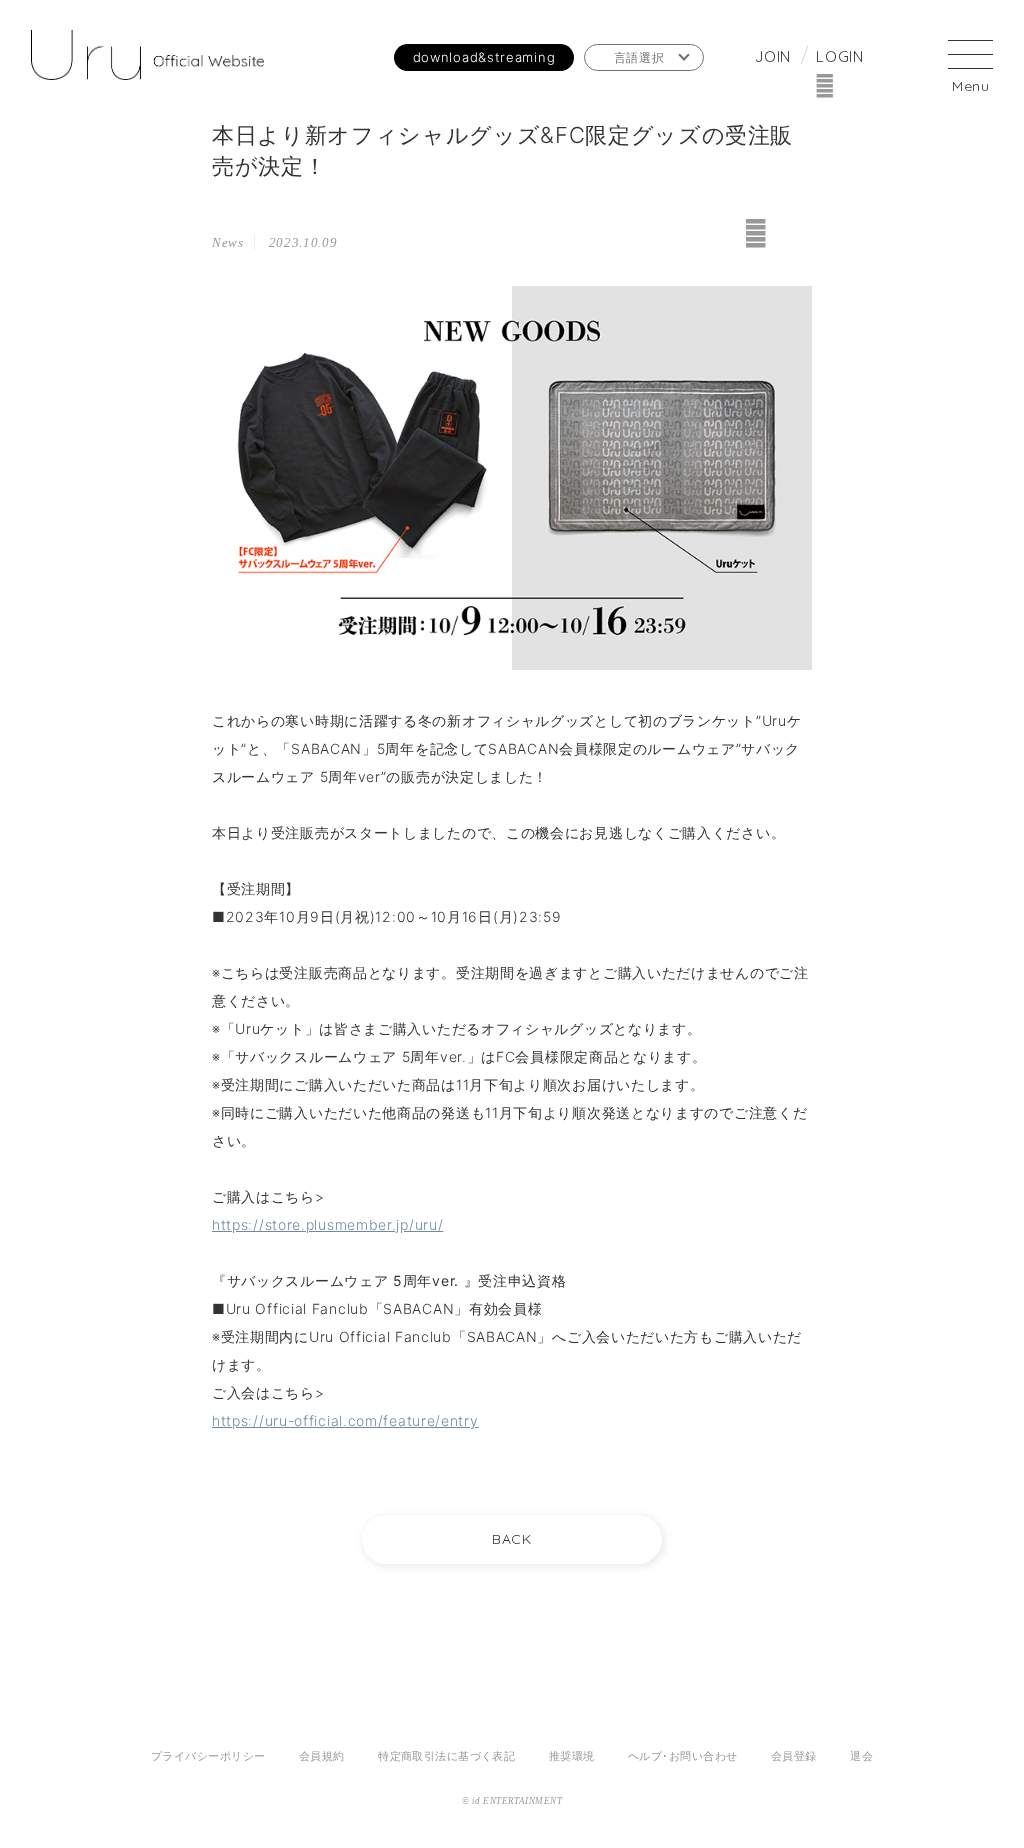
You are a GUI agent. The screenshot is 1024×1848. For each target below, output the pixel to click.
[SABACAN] (147, 58)
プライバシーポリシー (208, 1756)
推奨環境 (572, 1756)
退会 (861, 1756)
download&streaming (484, 57)
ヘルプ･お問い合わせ (682, 1756)
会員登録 (794, 1756)
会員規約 (322, 1756)
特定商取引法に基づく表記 (446, 1756)
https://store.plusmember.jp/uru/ (327, 1224)
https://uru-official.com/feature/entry (345, 1420)
